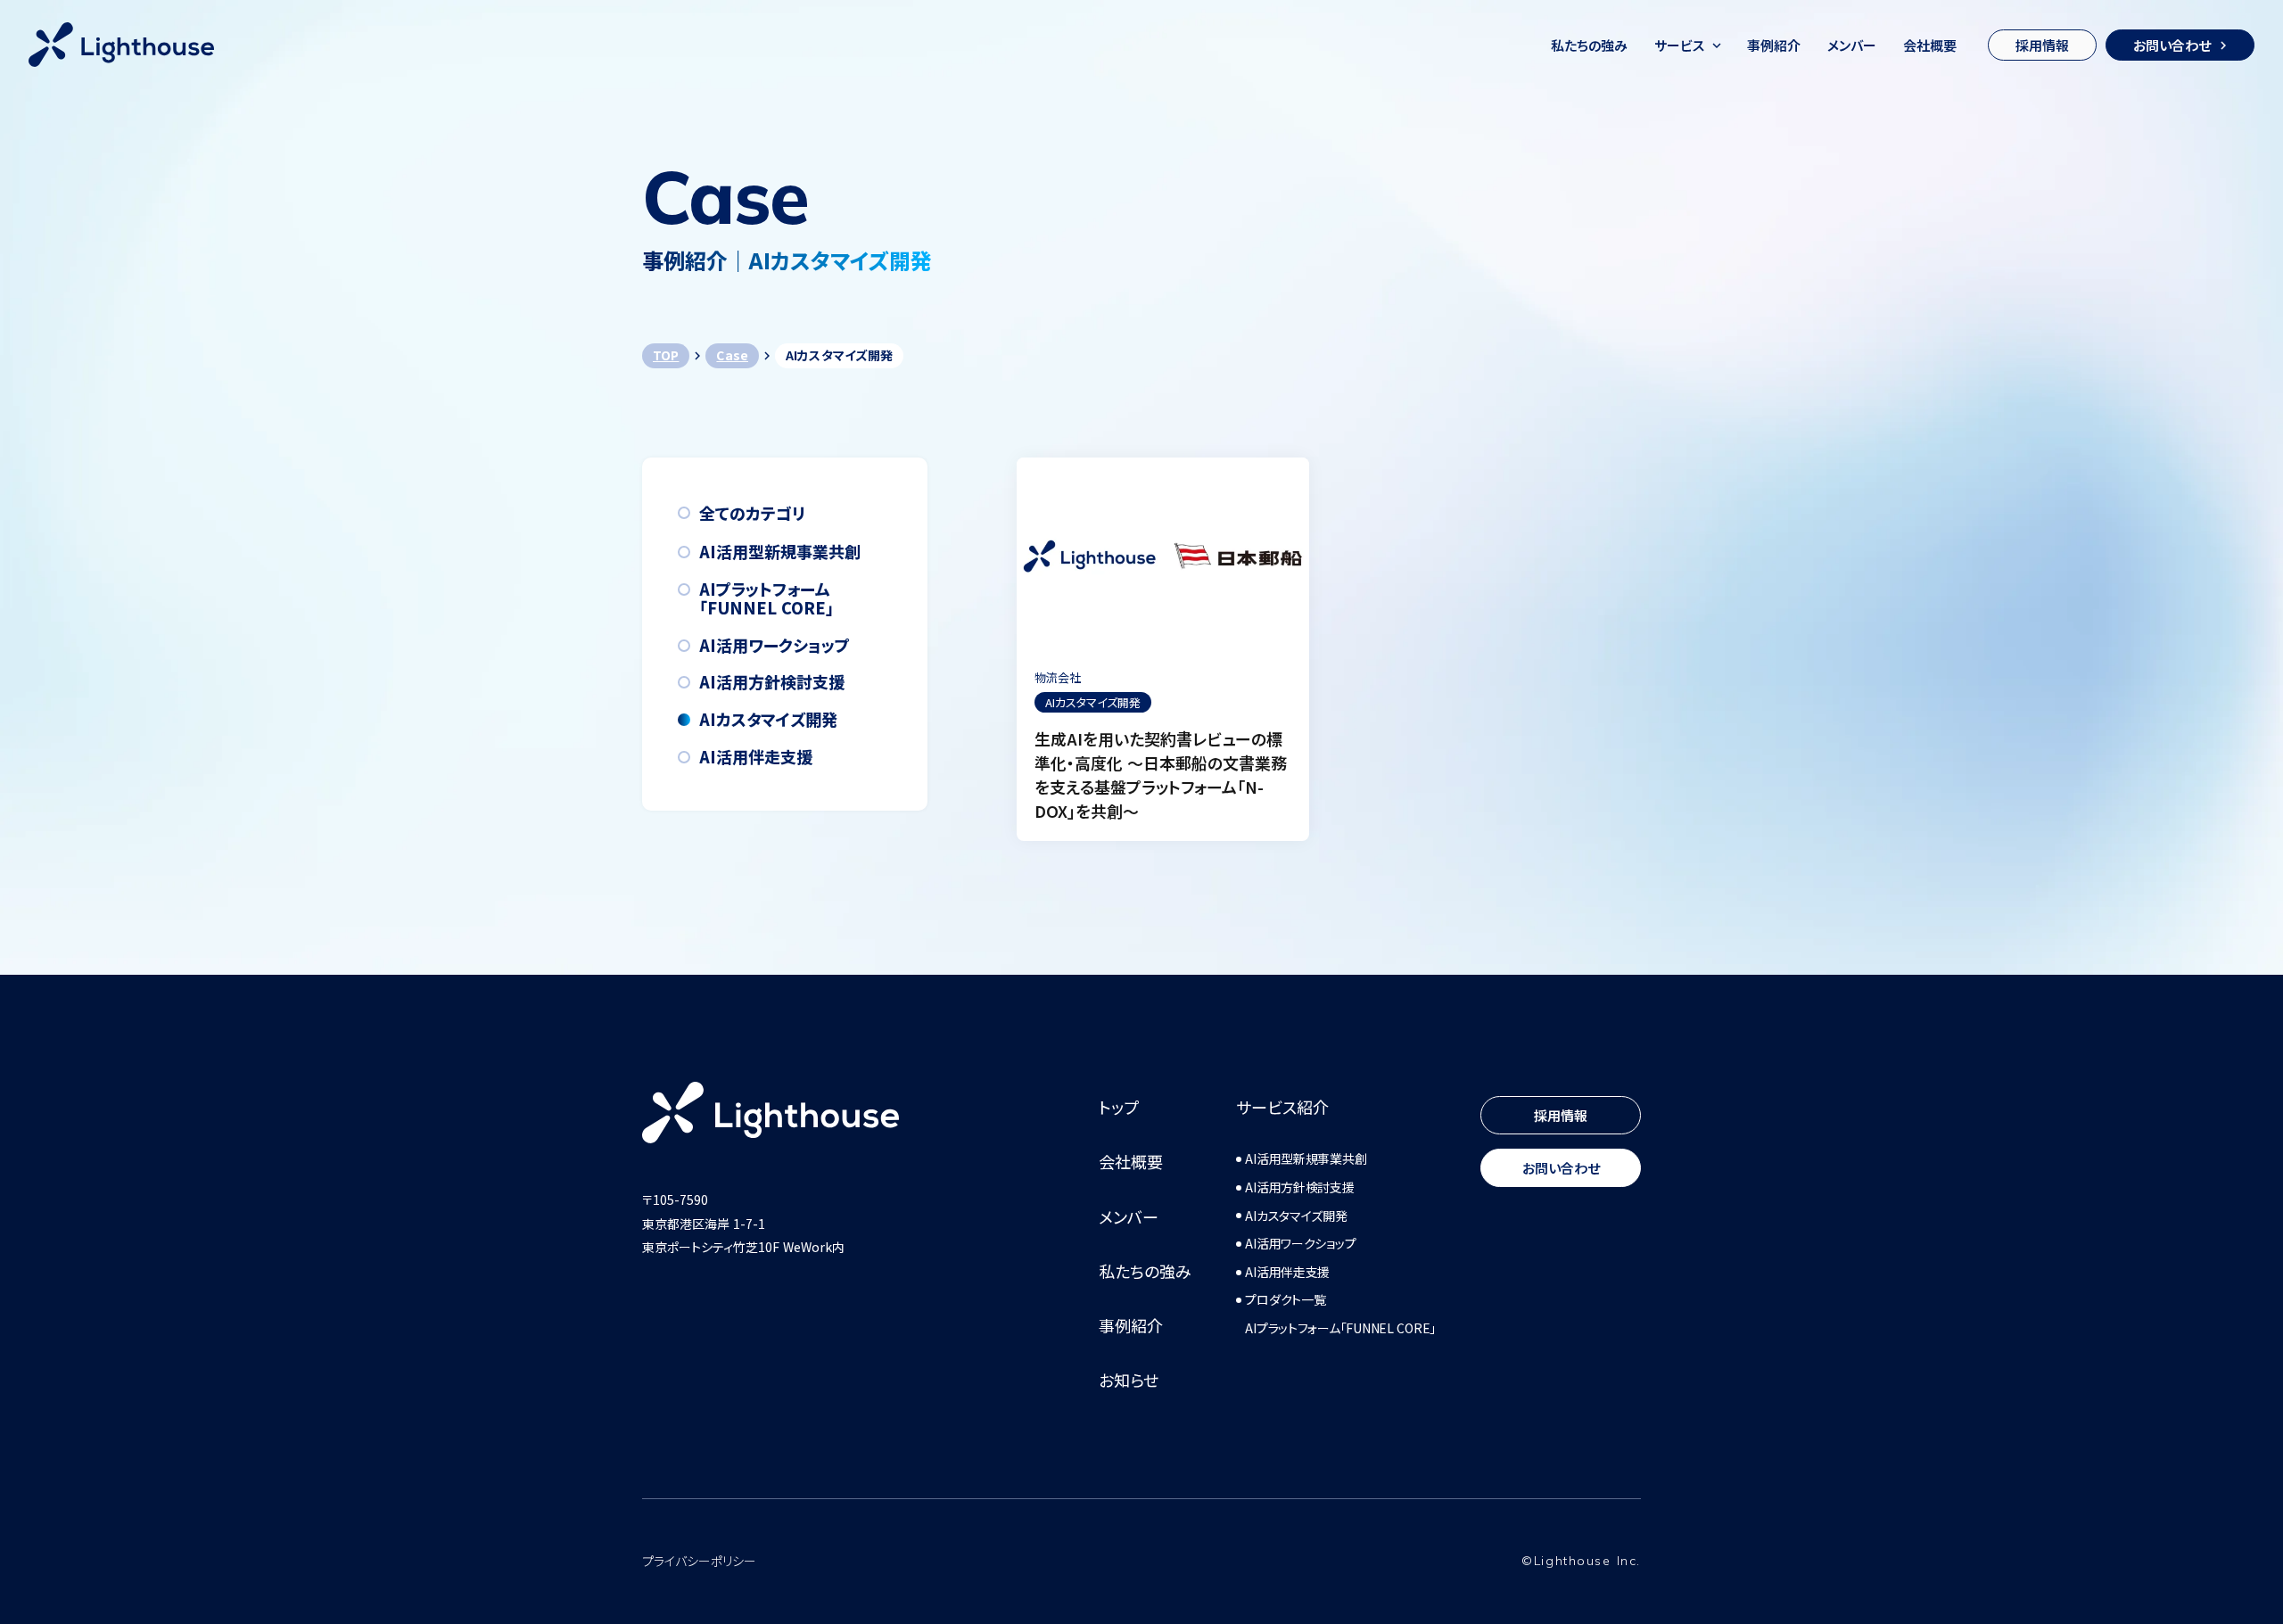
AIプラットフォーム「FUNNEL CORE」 (1340, 1328)
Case (732, 355)
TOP (666, 355)
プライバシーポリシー (699, 1561)
